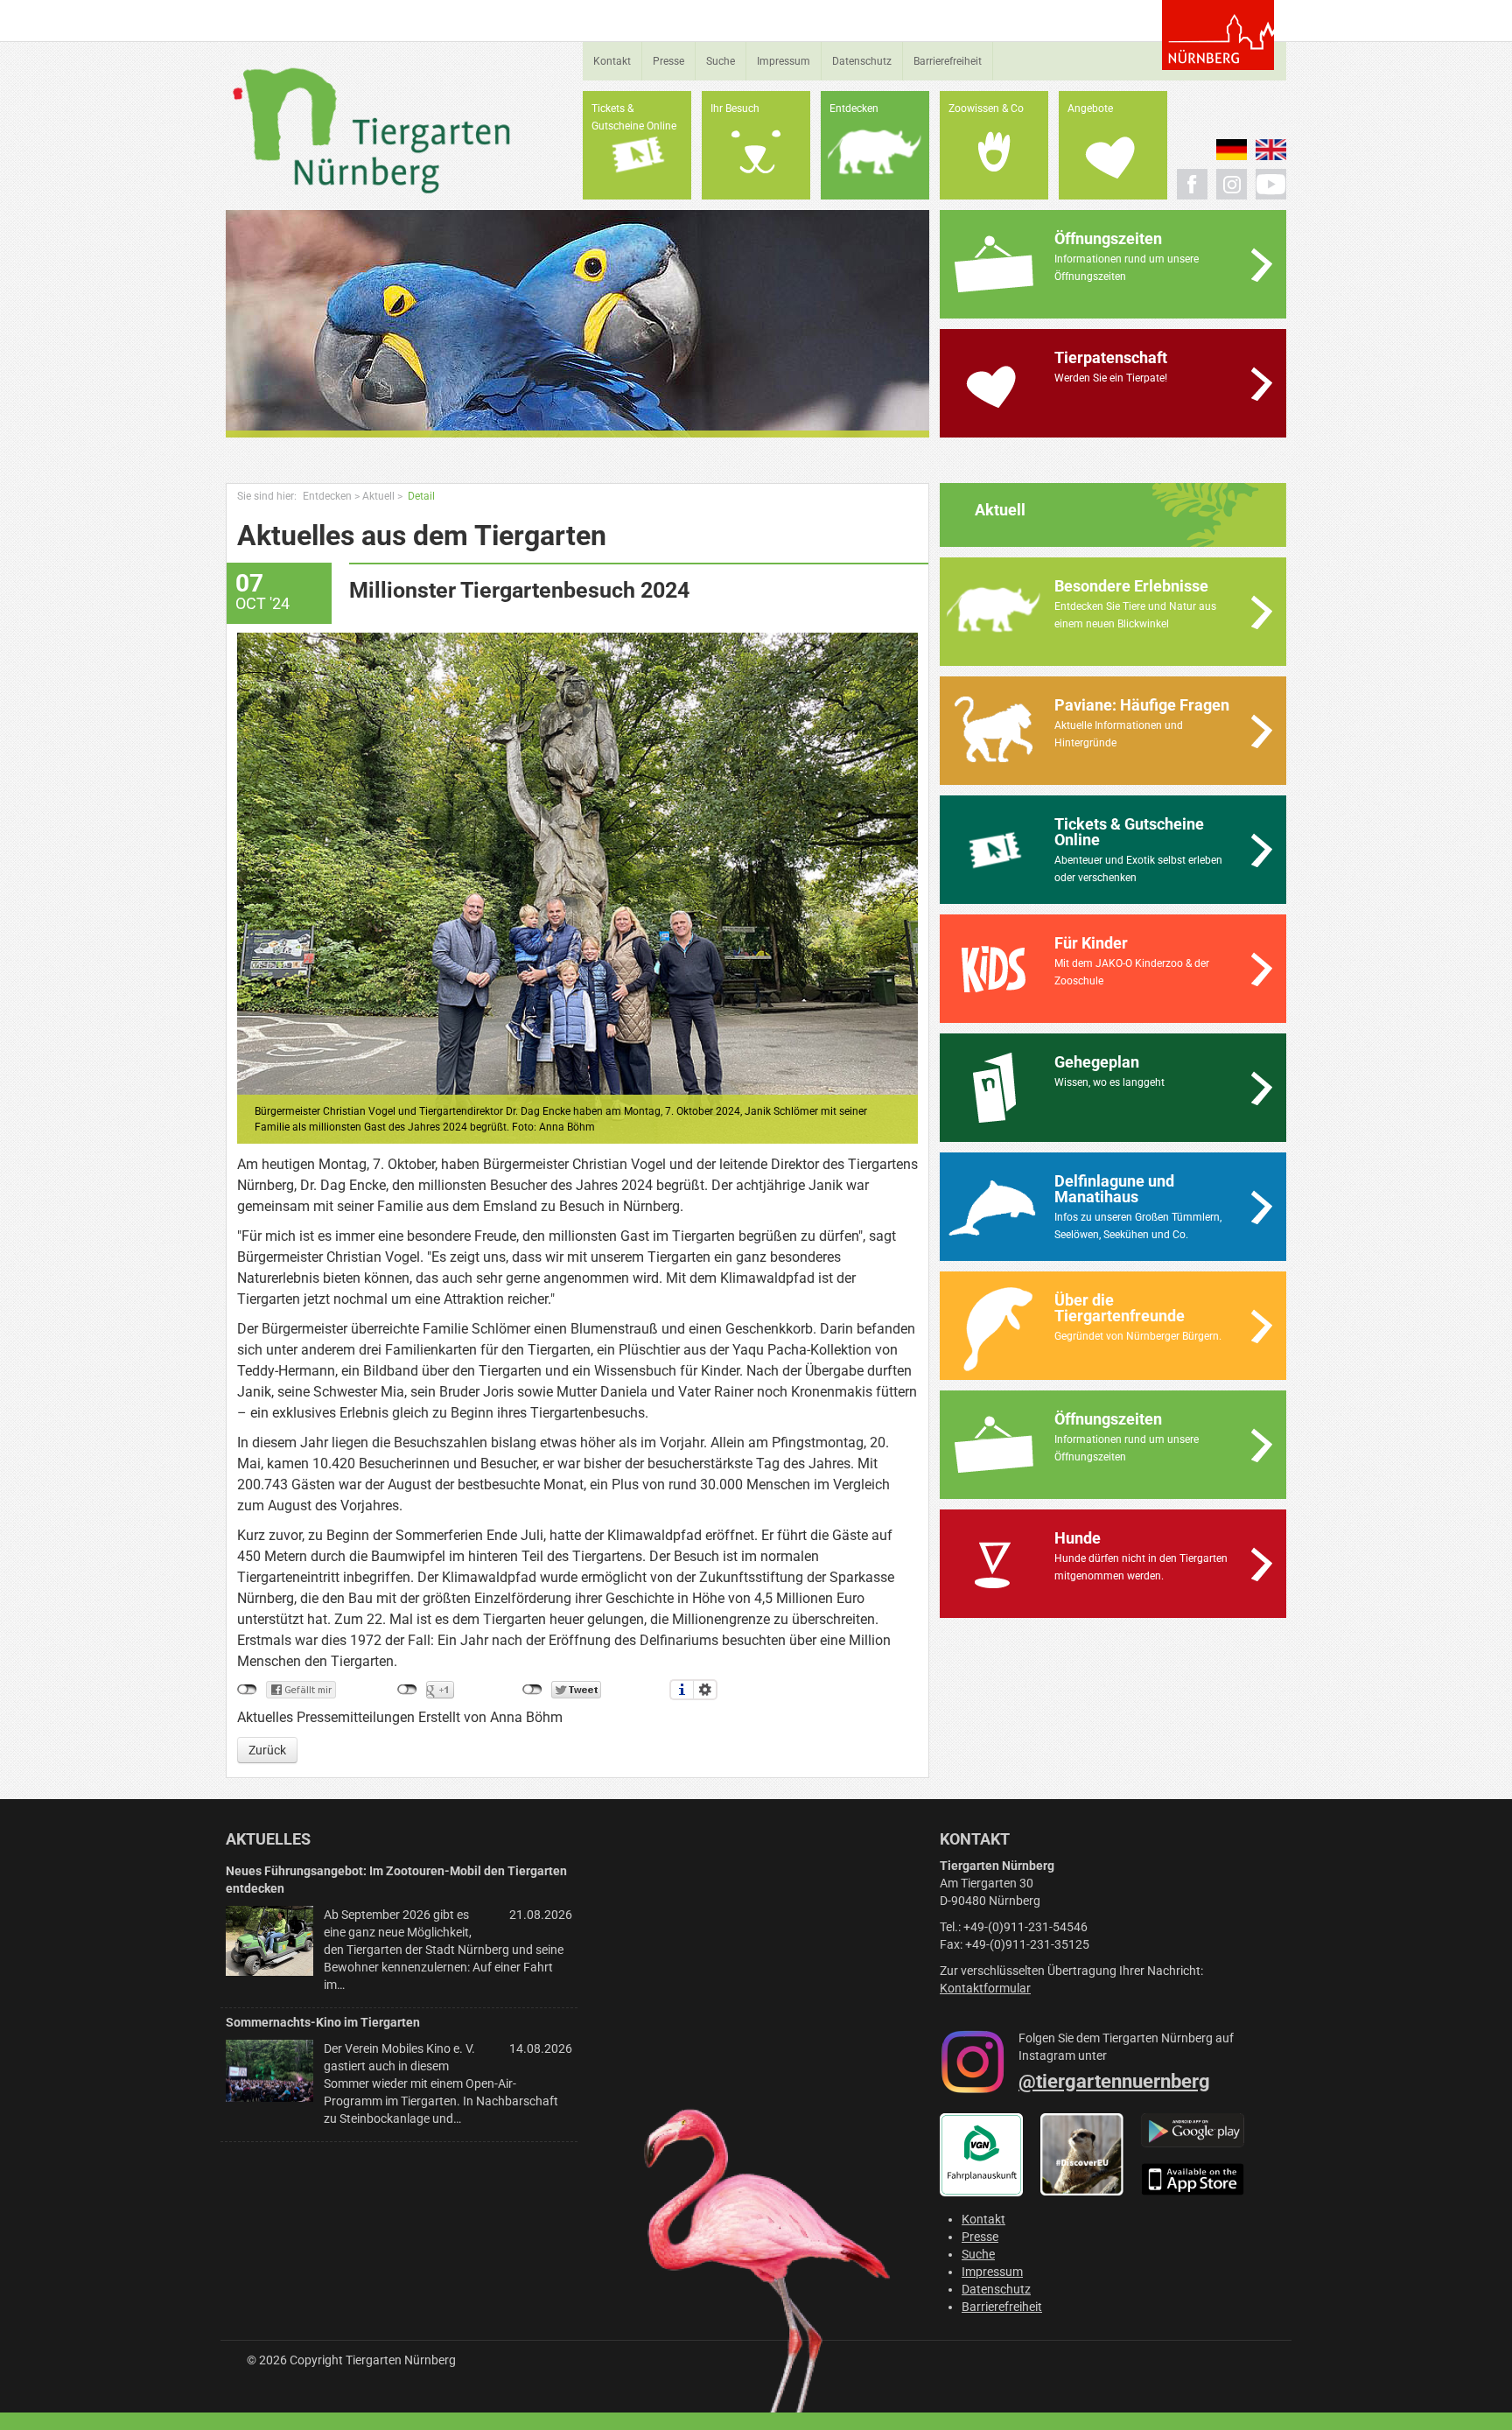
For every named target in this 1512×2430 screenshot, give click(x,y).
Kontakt (612, 61)
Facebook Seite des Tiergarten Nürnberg (1192, 184)
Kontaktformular (985, 1988)
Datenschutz (862, 61)
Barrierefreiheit (948, 61)
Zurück (267, 1750)
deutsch (1232, 150)
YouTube (1271, 184)
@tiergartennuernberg (1114, 2081)
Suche (721, 61)
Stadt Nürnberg (1218, 35)
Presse (668, 61)
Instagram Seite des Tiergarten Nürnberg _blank (1232, 184)
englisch (1271, 150)
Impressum (784, 61)
